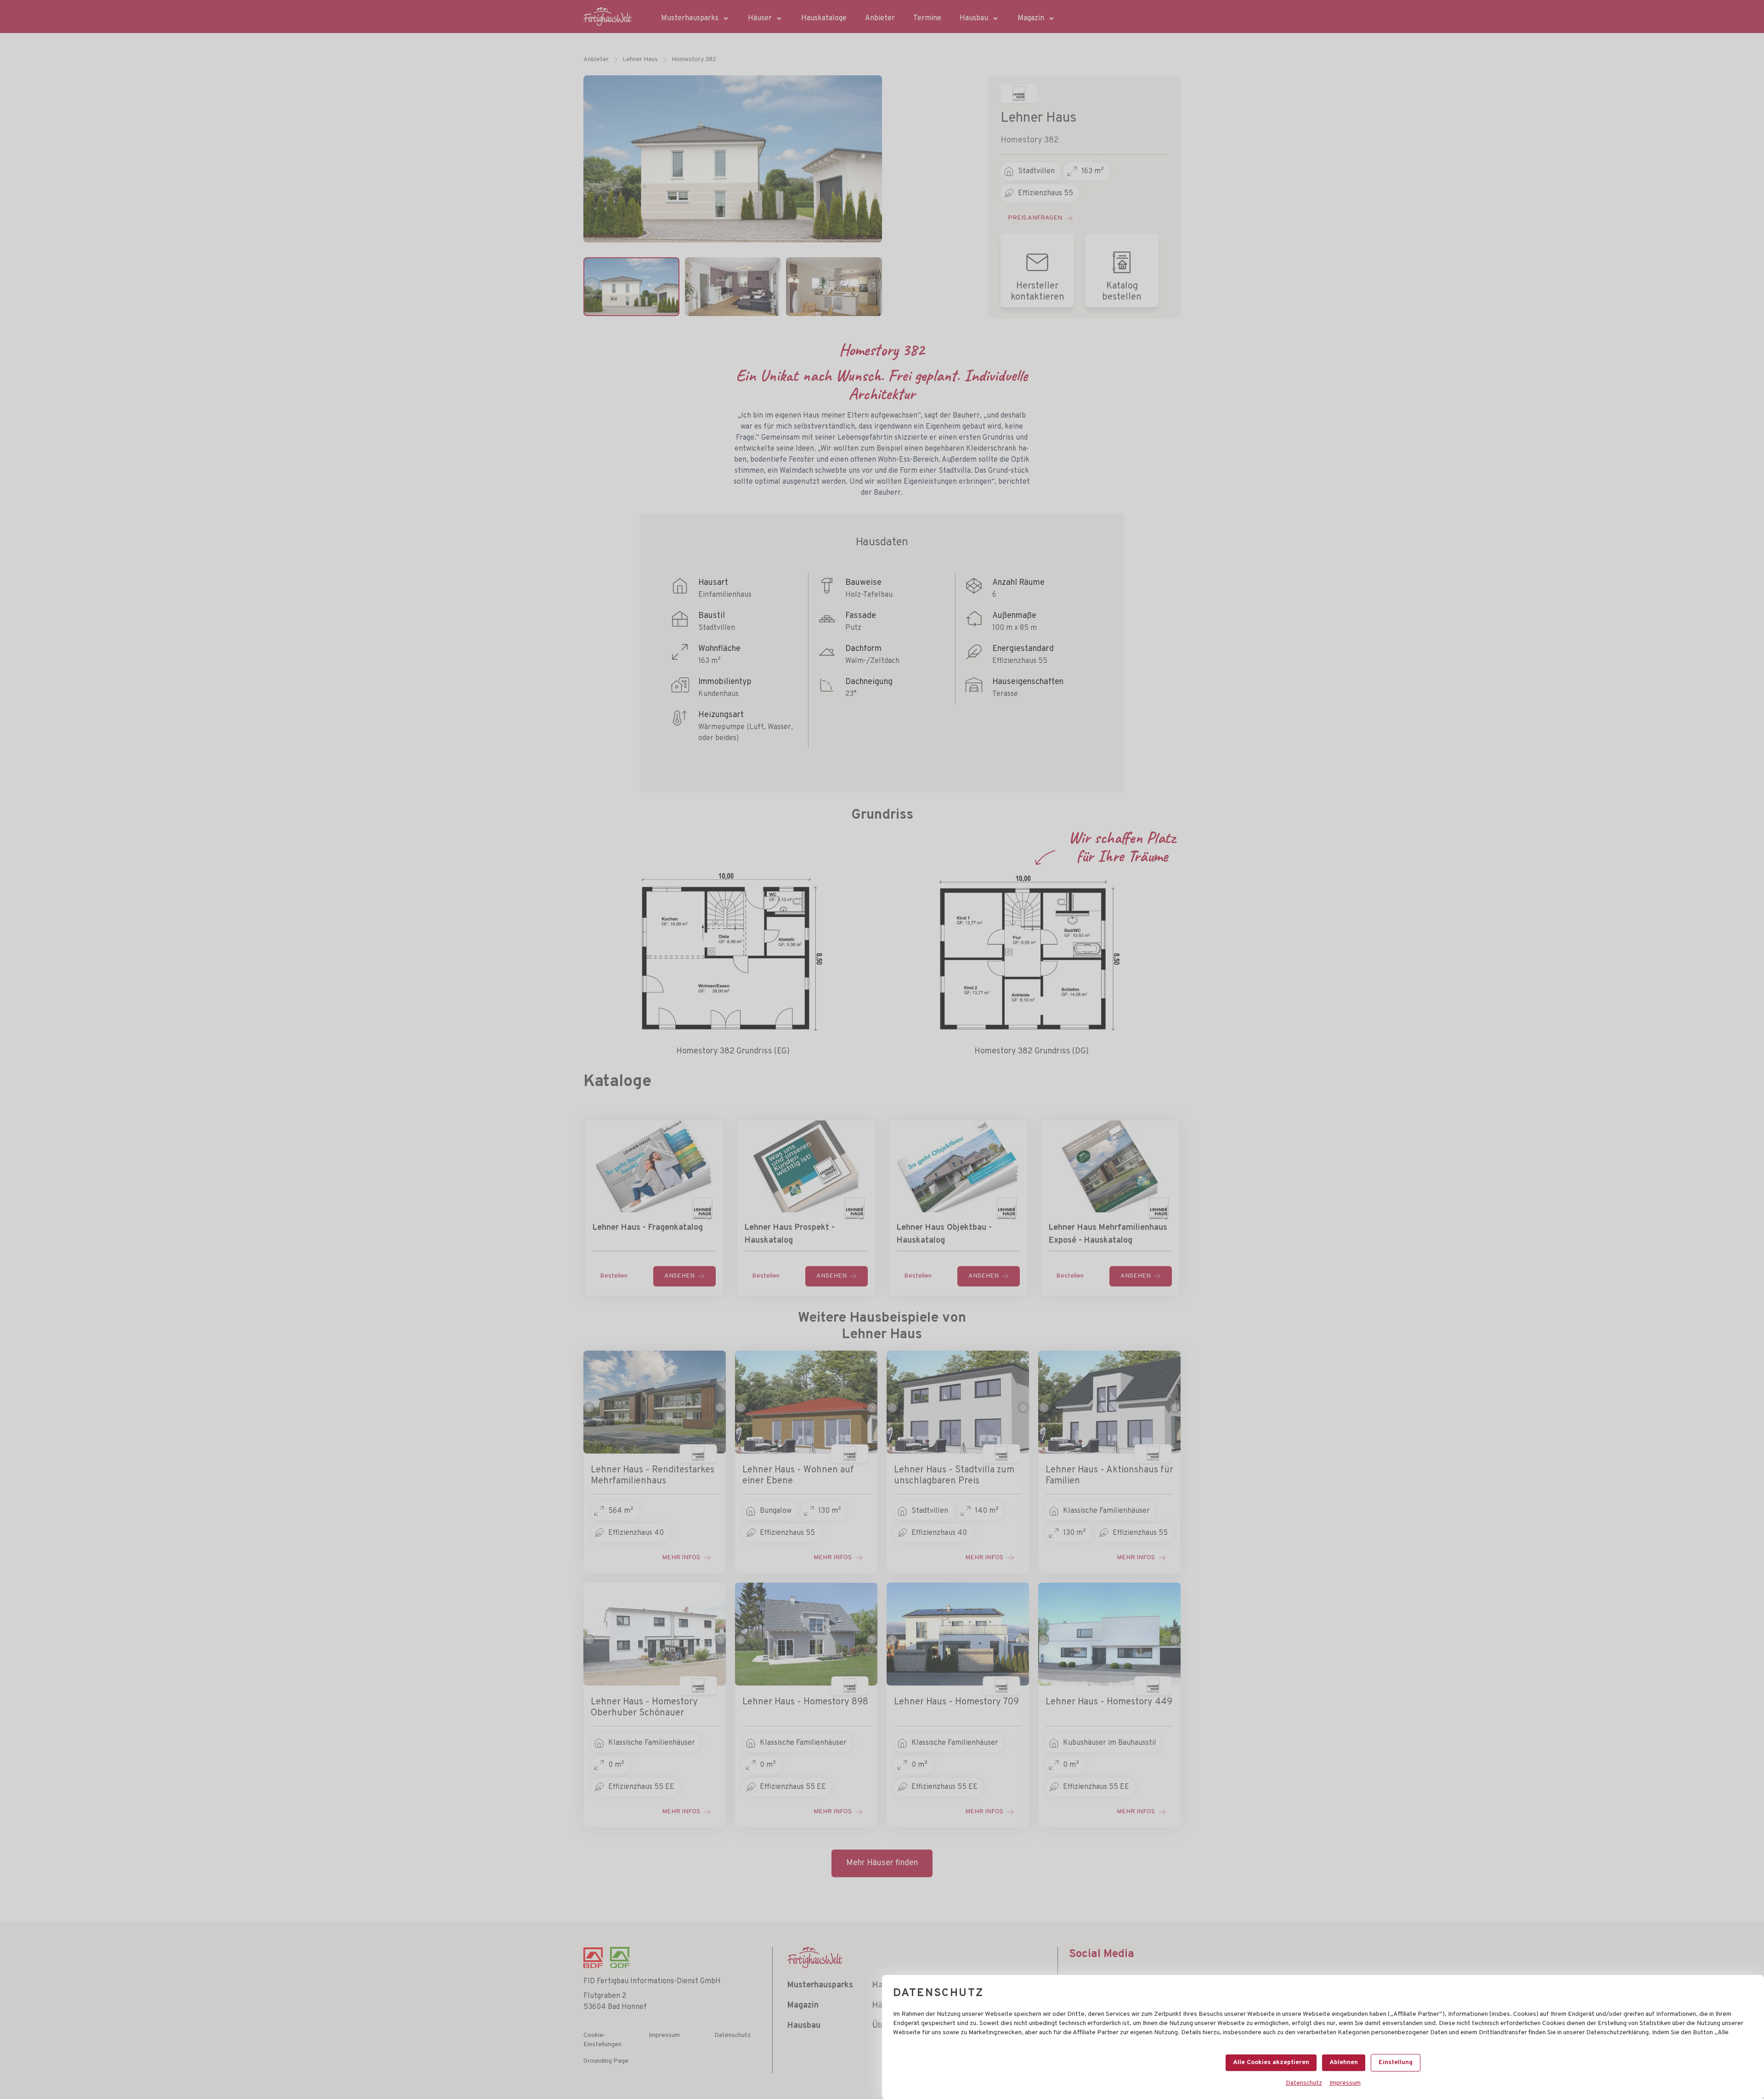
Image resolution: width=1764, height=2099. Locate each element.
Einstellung (1396, 2062)
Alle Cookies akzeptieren (1271, 2062)
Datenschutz (1304, 2083)
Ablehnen (1344, 2062)
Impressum (1345, 2083)
